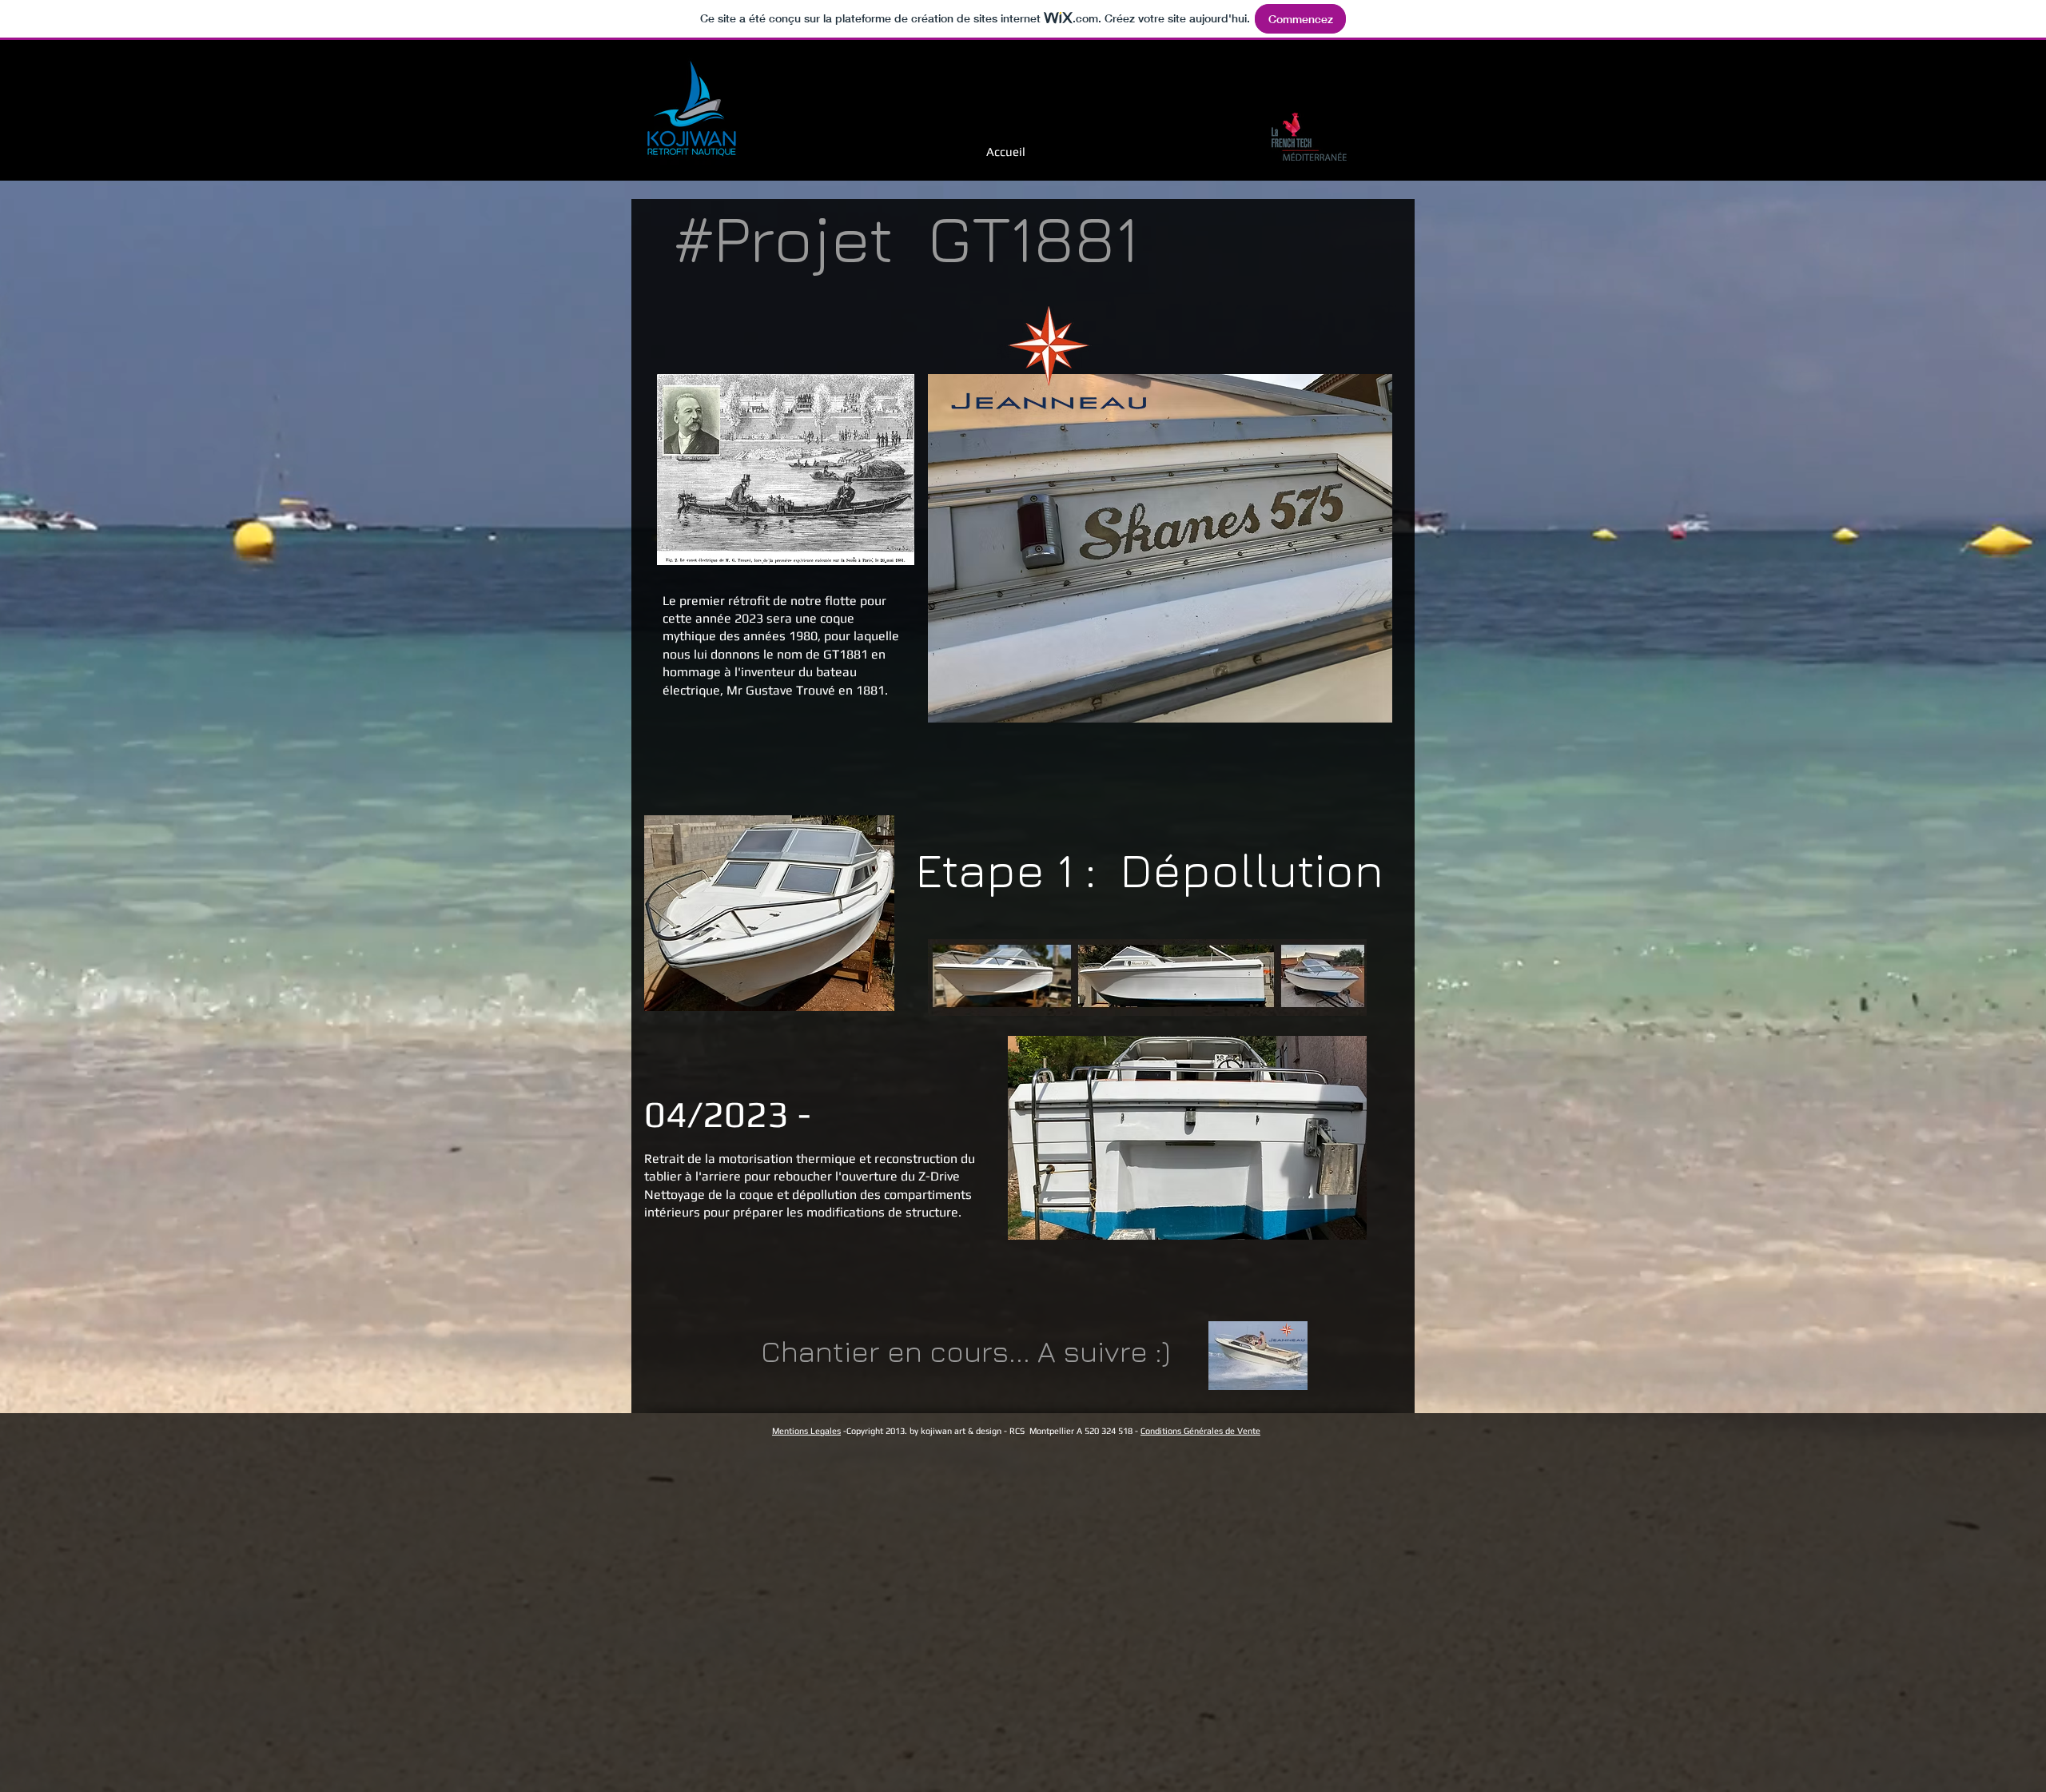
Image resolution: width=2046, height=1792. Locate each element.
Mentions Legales (806, 1431)
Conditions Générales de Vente (1200, 1431)
